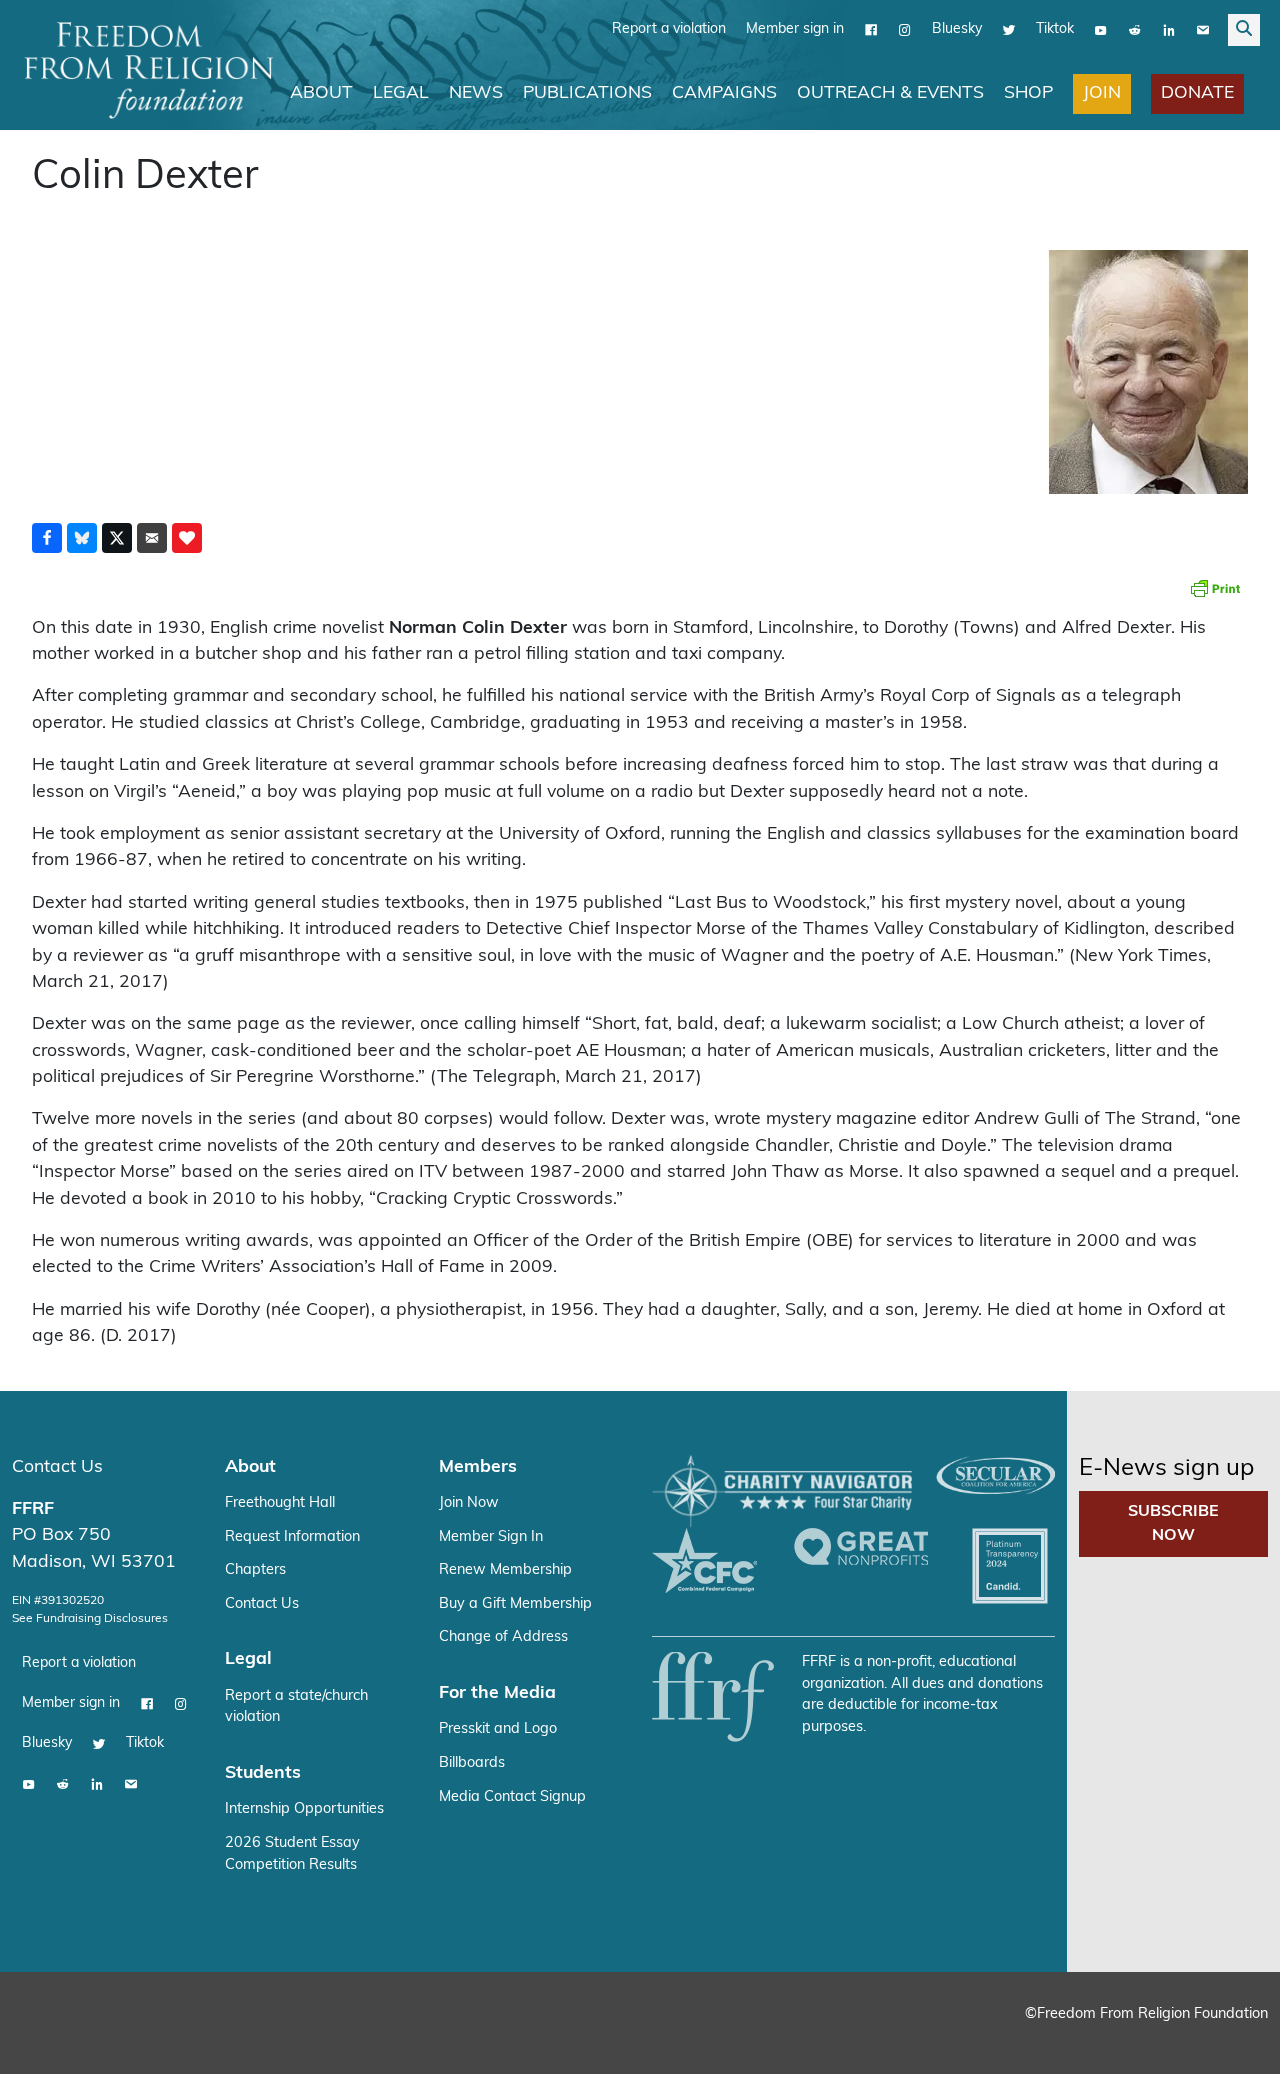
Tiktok (1055, 28)
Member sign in (795, 28)
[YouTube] (1101, 29)
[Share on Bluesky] (82, 537)
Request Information (292, 1536)
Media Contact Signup (512, 1796)
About (321, 92)
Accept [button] (1222, 2039)
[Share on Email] (152, 537)
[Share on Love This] (187, 537)
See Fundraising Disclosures (90, 1618)
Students (263, 1772)
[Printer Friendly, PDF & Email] (1215, 587)
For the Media (497, 1692)
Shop (1028, 92)
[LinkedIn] (1169, 29)
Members (478, 1466)
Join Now (469, 1502)
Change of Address (503, 1636)
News (476, 92)
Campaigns (724, 92)
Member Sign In (491, 1536)
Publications (587, 92)
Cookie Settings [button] (1117, 2039)
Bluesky (957, 28)
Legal (401, 92)
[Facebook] (871, 29)
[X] (1009, 29)
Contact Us (57, 1466)
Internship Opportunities (304, 1808)
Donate (1197, 92)
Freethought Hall (280, 1502)
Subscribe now (1173, 1523)
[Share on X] (117, 537)
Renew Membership (505, 1569)
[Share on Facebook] (47, 537)
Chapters (255, 1569)
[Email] (1203, 29)
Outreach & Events (890, 92)
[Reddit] (1135, 29)
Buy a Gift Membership (515, 1603)
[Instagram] (905, 29)
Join (1102, 92)
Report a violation (669, 28)
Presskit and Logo (498, 1728)
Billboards (472, 1762)
